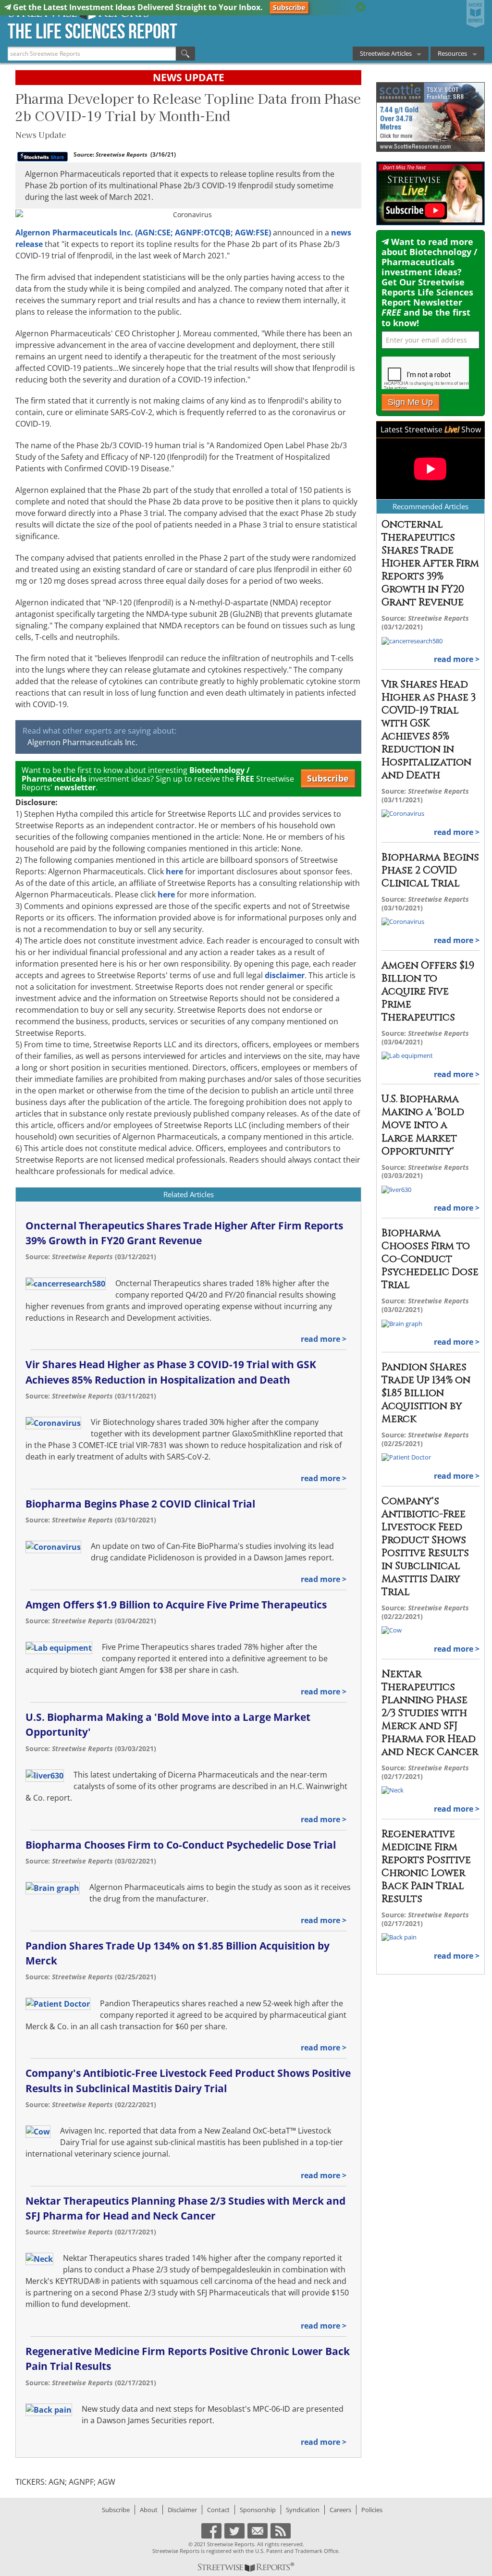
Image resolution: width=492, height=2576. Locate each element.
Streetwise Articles (386, 53)
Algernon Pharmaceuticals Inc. (82, 742)
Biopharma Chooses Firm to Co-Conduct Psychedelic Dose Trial (181, 1845)
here (174, 871)
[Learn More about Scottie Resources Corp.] (430, 117)
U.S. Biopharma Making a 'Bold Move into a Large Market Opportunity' (423, 1125)
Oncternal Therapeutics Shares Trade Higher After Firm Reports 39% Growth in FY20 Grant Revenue (430, 564)
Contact (218, 2510)
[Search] (185, 54)
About (149, 2510)
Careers (340, 2510)
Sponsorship (258, 2510)
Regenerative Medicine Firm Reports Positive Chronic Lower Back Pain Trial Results (426, 1867)
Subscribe (289, 7)
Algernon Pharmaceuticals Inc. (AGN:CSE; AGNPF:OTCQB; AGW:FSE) (143, 233)
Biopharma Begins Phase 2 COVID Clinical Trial (140, 1504)
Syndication (303, 2510)
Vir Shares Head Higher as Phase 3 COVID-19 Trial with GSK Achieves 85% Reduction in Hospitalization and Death (429, 730)
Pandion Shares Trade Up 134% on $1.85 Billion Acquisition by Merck (426, 1393)
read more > (324, 1339)
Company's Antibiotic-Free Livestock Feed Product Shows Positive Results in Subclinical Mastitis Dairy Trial (425, 1547)
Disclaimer (182, 2510)
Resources (452, 53)
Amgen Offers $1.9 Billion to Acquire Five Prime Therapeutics (176, 1605)
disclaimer (285, 975)
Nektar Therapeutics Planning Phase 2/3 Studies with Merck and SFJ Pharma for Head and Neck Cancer (430, 1713)
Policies (372, 2510)
